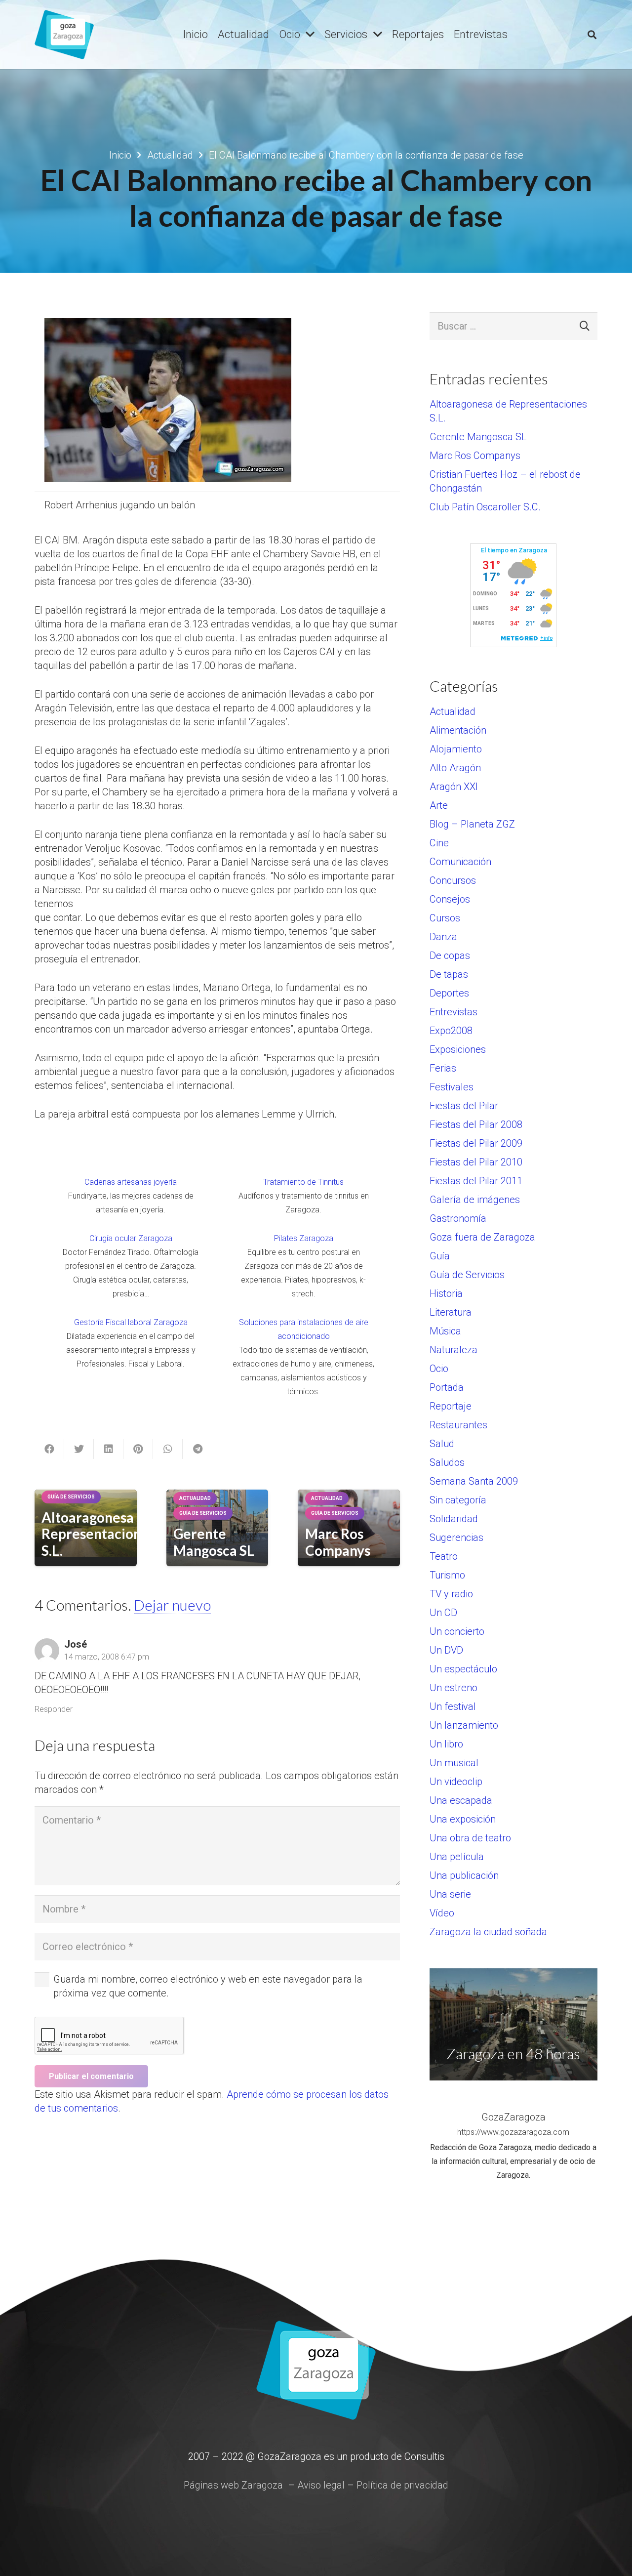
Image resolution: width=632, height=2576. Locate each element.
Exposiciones (458, 1049)
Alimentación (458, 730)
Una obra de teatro (470, 1838)
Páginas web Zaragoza (233, 2485)
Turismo (447, 1575)
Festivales (452, 1087)
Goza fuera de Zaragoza (482, 1237)
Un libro (446, 1744)
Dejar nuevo (172, 1605)
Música (445, 1331)
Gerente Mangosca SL (214, 1542)
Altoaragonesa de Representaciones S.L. (98, 1534)
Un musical (454, 1763)
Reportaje (451, 1406)
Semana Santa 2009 (474, 1481)
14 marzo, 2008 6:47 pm (107, 1657)
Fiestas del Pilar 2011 (476, 1181)
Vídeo (442, 1913)
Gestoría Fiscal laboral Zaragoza (131, 1322)
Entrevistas (454, 1012)
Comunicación (460, 862)
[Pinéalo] (138, 1449)
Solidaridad (454, 1519)
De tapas (449, 974)
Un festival (453, 1706)
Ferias (443, 1068)
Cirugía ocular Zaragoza (131, 1238)
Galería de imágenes (475, 1200)
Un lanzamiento (464, 1725)
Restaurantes (458, 1425)
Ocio (439, 1369)
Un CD (443, 1613)
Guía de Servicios (467, 1275)
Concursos (453, 880)
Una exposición (463, 1819)
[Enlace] (64, 35)
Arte (439, 805)
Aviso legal (321, 2485)
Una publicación (464, 1875)
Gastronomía (458, 1218)
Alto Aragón (455, 768)
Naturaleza (454, 1350)
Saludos (447, 1462)
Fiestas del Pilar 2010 (476, 1162)
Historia (446, 1293)
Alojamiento (456, 749)
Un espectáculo (463, 1669)
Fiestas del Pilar (464, 1106)
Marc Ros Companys (338, 1542)
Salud (442, 1444)
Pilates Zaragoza (304, 1238)
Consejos (450, 899)
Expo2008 (451, 1031)
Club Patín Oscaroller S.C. (485, 507)
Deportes (449, 993)
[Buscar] (592, 35)
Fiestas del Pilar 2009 (476, 1143)
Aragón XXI (454, 787)
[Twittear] (79, 1449)
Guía (440, 1256)
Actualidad (453, 711)
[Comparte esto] (49, 1449)
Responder (54, 1709)
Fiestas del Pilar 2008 (476, 1124)
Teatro (444, 1556)
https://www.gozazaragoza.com (513, 2132)
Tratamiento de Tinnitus (303, 1182)
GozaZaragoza (513, 2117)
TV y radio (451, 1594)
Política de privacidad (402, 2485)
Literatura (451, 1312)
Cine (439, 843)
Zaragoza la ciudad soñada (488, 1932)
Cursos (445, 918)
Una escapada (461, 1800)
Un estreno (454, 1688)
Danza (443, 937)
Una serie (450, 1894)
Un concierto (457, 1631)
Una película (457, 1857)
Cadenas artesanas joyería (131, 1182)
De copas (450, 956)
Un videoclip (456, 1782)
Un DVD (446, 1650)
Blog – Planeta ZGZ (472, 824)
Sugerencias (456, 1537)
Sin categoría (458, 1500)
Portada (447, 1387)
